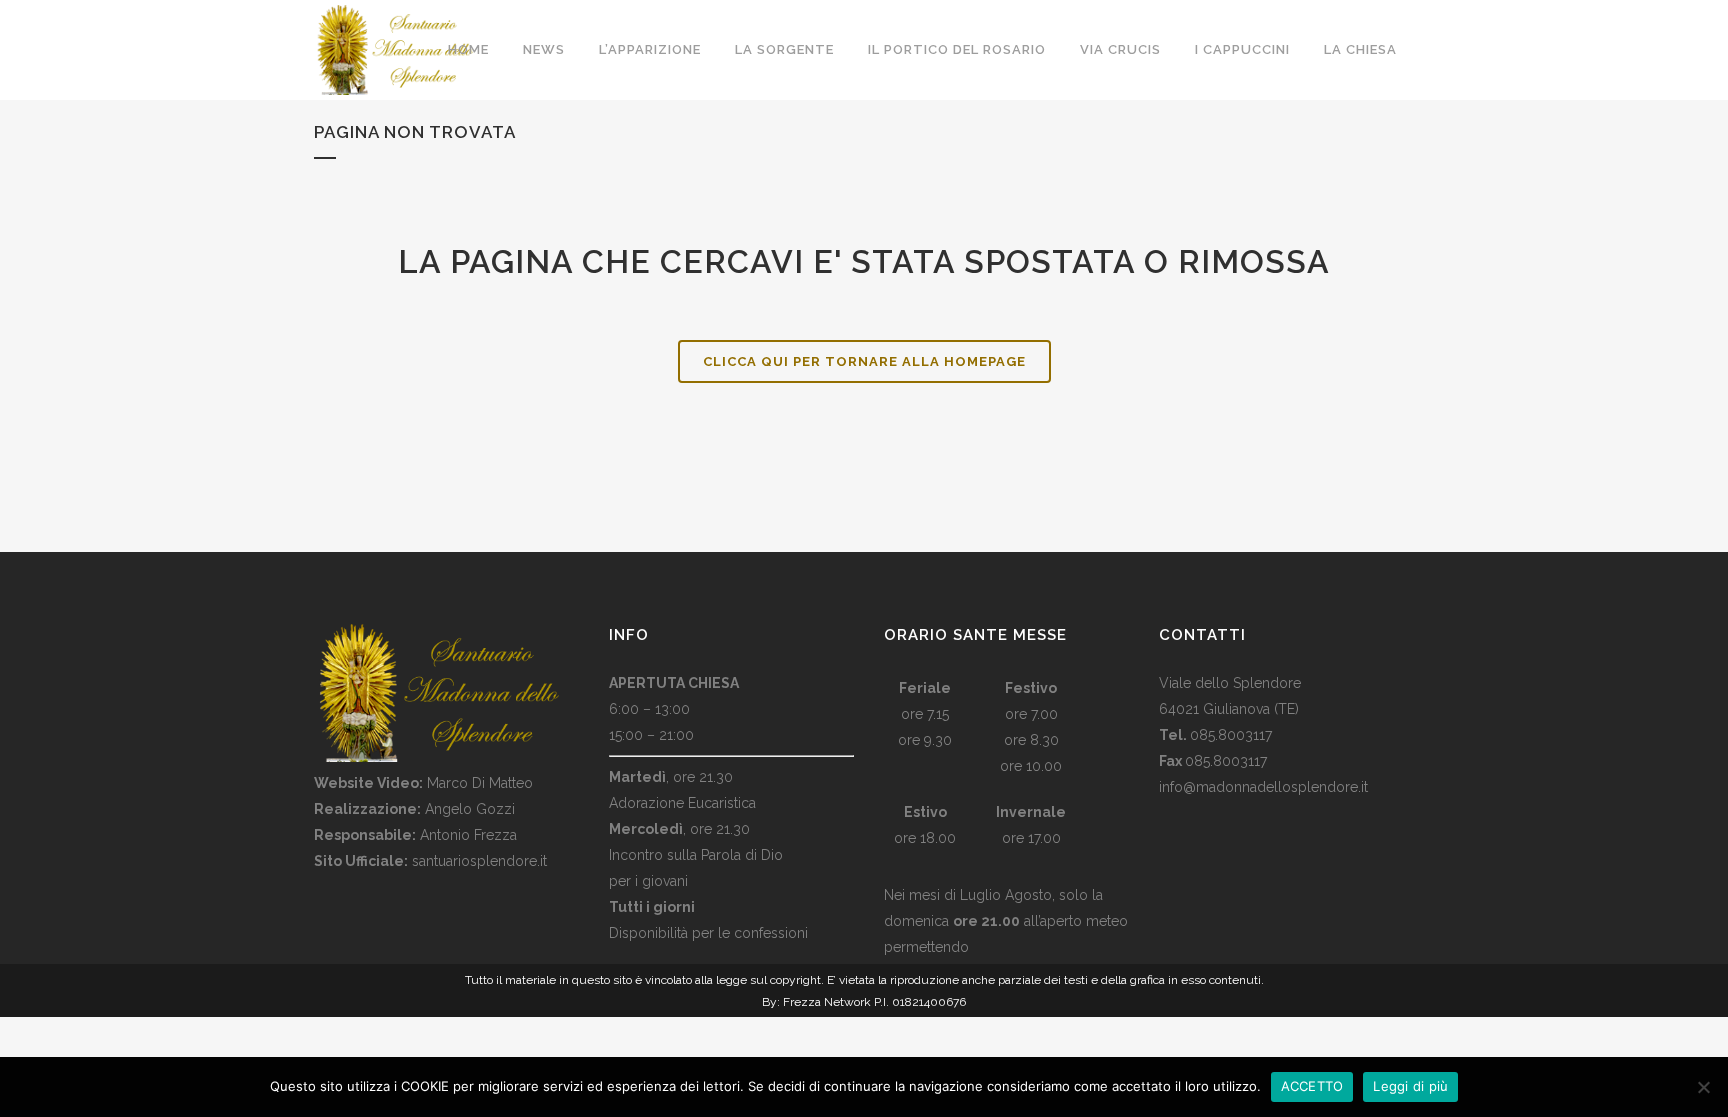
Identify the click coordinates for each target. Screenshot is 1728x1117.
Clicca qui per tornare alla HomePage (864, 361)
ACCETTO (1312, 1086)
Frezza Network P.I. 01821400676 (874, 1002)
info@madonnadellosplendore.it (1263, 787)
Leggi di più (1410, 1086)
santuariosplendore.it (479, 861)
